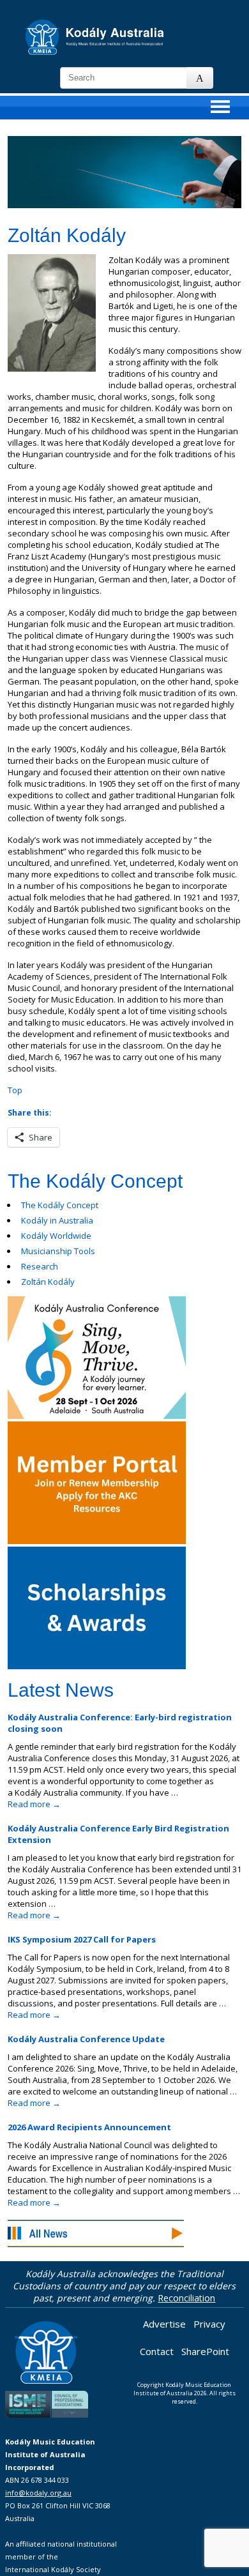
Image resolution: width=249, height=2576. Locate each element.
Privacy (209, 2324)
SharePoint (205, 2351)
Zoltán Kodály (48, 1282)
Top (15, 1090)
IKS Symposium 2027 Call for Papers (82, 1939)
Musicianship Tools (58, 1251)
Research (40, 1266)
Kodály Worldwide (56, 1236)
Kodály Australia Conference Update (86, 2039)
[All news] (96, 2235)
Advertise (164, 2324)
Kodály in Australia (57, 1220)
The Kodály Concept (60, 1205)
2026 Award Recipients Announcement (89, 2127)
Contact (157, 2351)
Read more (34, 1804)
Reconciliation (186, 2298)
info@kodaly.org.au (38, 2493)
